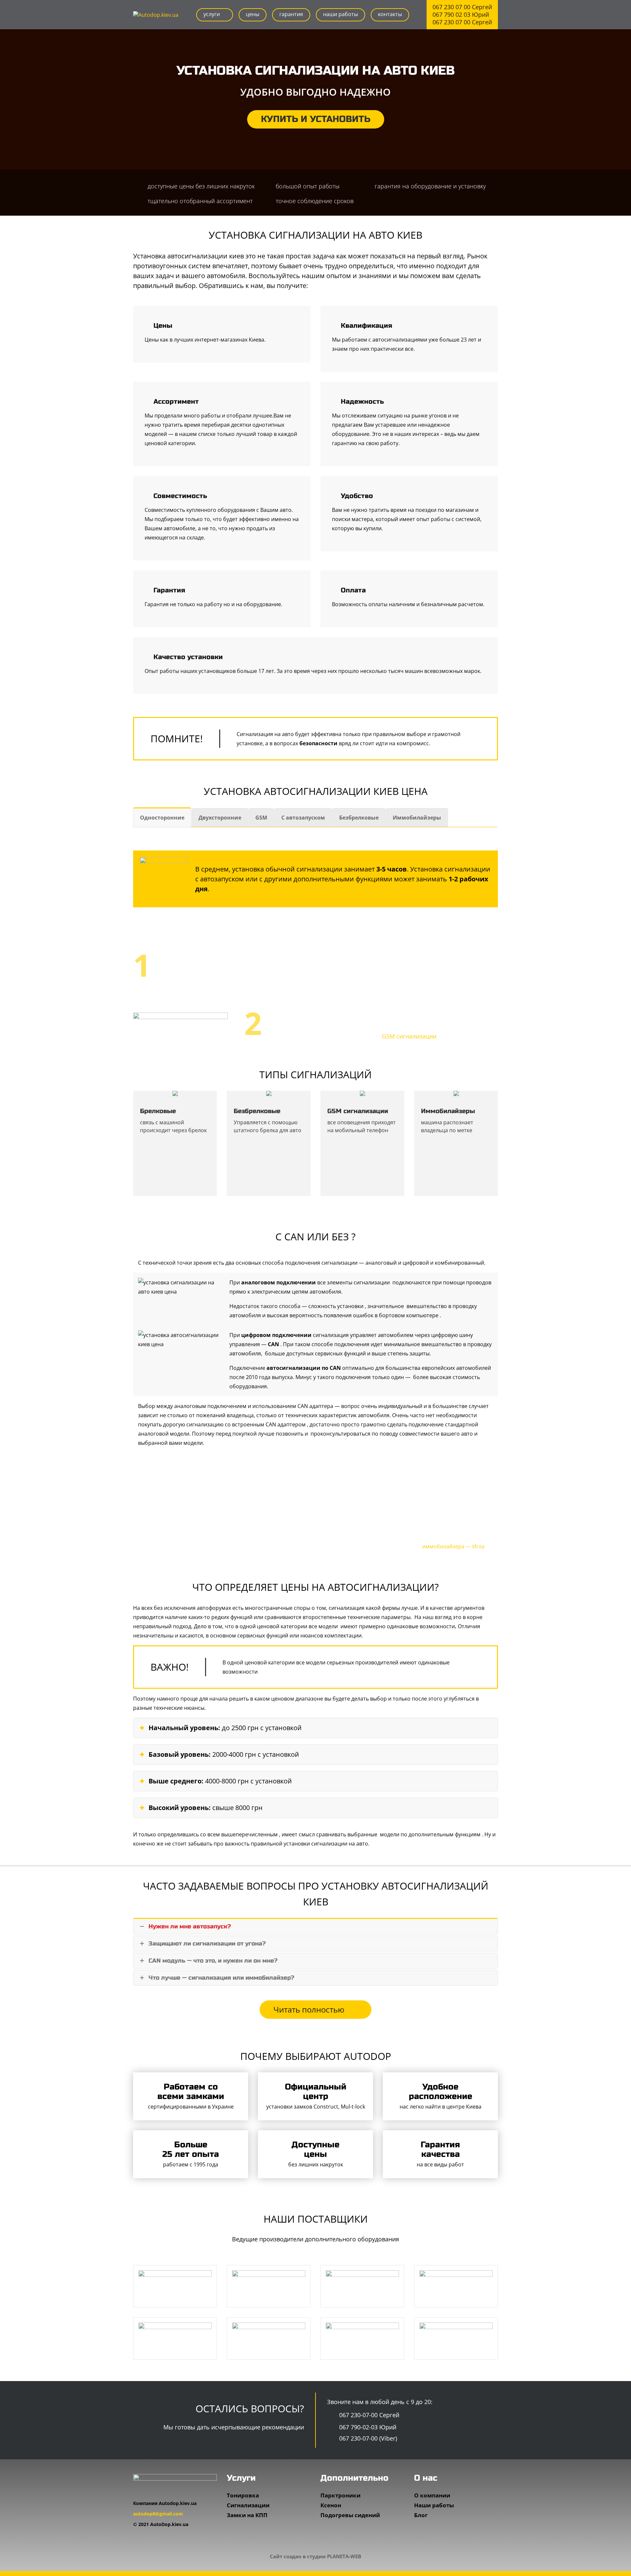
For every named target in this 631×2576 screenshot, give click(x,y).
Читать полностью (310, 2009)
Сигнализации (248, 2505)
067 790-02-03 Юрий (367, 2427)
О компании (432, 2495)
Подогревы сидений (350, 2515)
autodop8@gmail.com (158, 2514)
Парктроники (340, 2495)
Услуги (212, 14)
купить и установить (316, 119)
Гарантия (291, 14)
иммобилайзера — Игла (453, 1546)
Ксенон (331, 2505)
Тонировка (243, 2495)
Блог (421, 2515)
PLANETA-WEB (344, 2556)
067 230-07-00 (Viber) (367, 2438)
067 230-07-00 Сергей (368, 2415)
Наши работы (340, 14)
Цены (253, 14)
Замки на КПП (247, 2515)
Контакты (390, 14)
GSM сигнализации (409, 1036)
